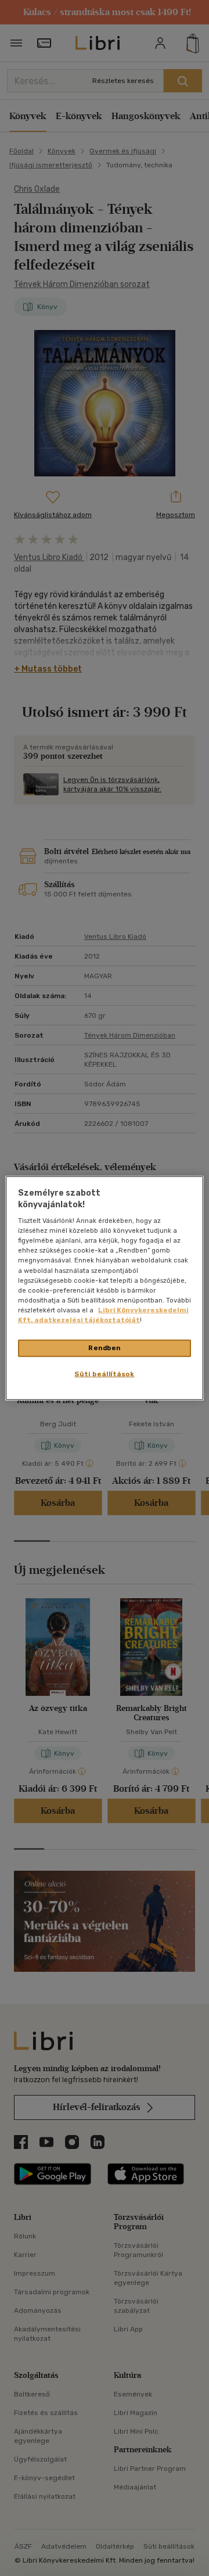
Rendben (105, 1348)
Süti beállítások (104, 1373)
